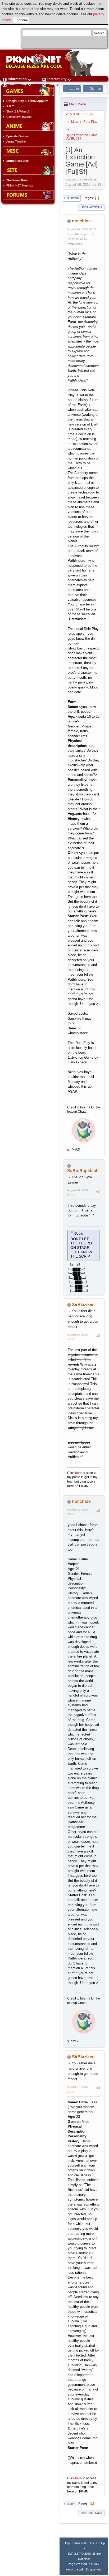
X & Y (10, 106)
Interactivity (57, 79)
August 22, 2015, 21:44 (78, 1512)
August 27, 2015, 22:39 (78, 2089)
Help (67, 2543)
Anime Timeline (16, 141)
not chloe (81, 221)
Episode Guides (17, 136)
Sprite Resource (17, 161)
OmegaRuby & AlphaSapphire (27, 101)
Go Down (72, 198)
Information (17, 79)
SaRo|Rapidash (83, 1171)
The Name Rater (17, 180)
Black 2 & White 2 (18, 111)
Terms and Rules (83, 2543)
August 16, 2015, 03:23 (82, 229)
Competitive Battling (19, 117)
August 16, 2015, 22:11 (78, 1193)
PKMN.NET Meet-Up (20, 185)
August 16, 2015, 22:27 (78, 1337)
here (78, 1473)
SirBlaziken (83, 1305)
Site (51, 84)
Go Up (69, 2504)
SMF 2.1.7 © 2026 (79, 2554)
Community (17, 84)
